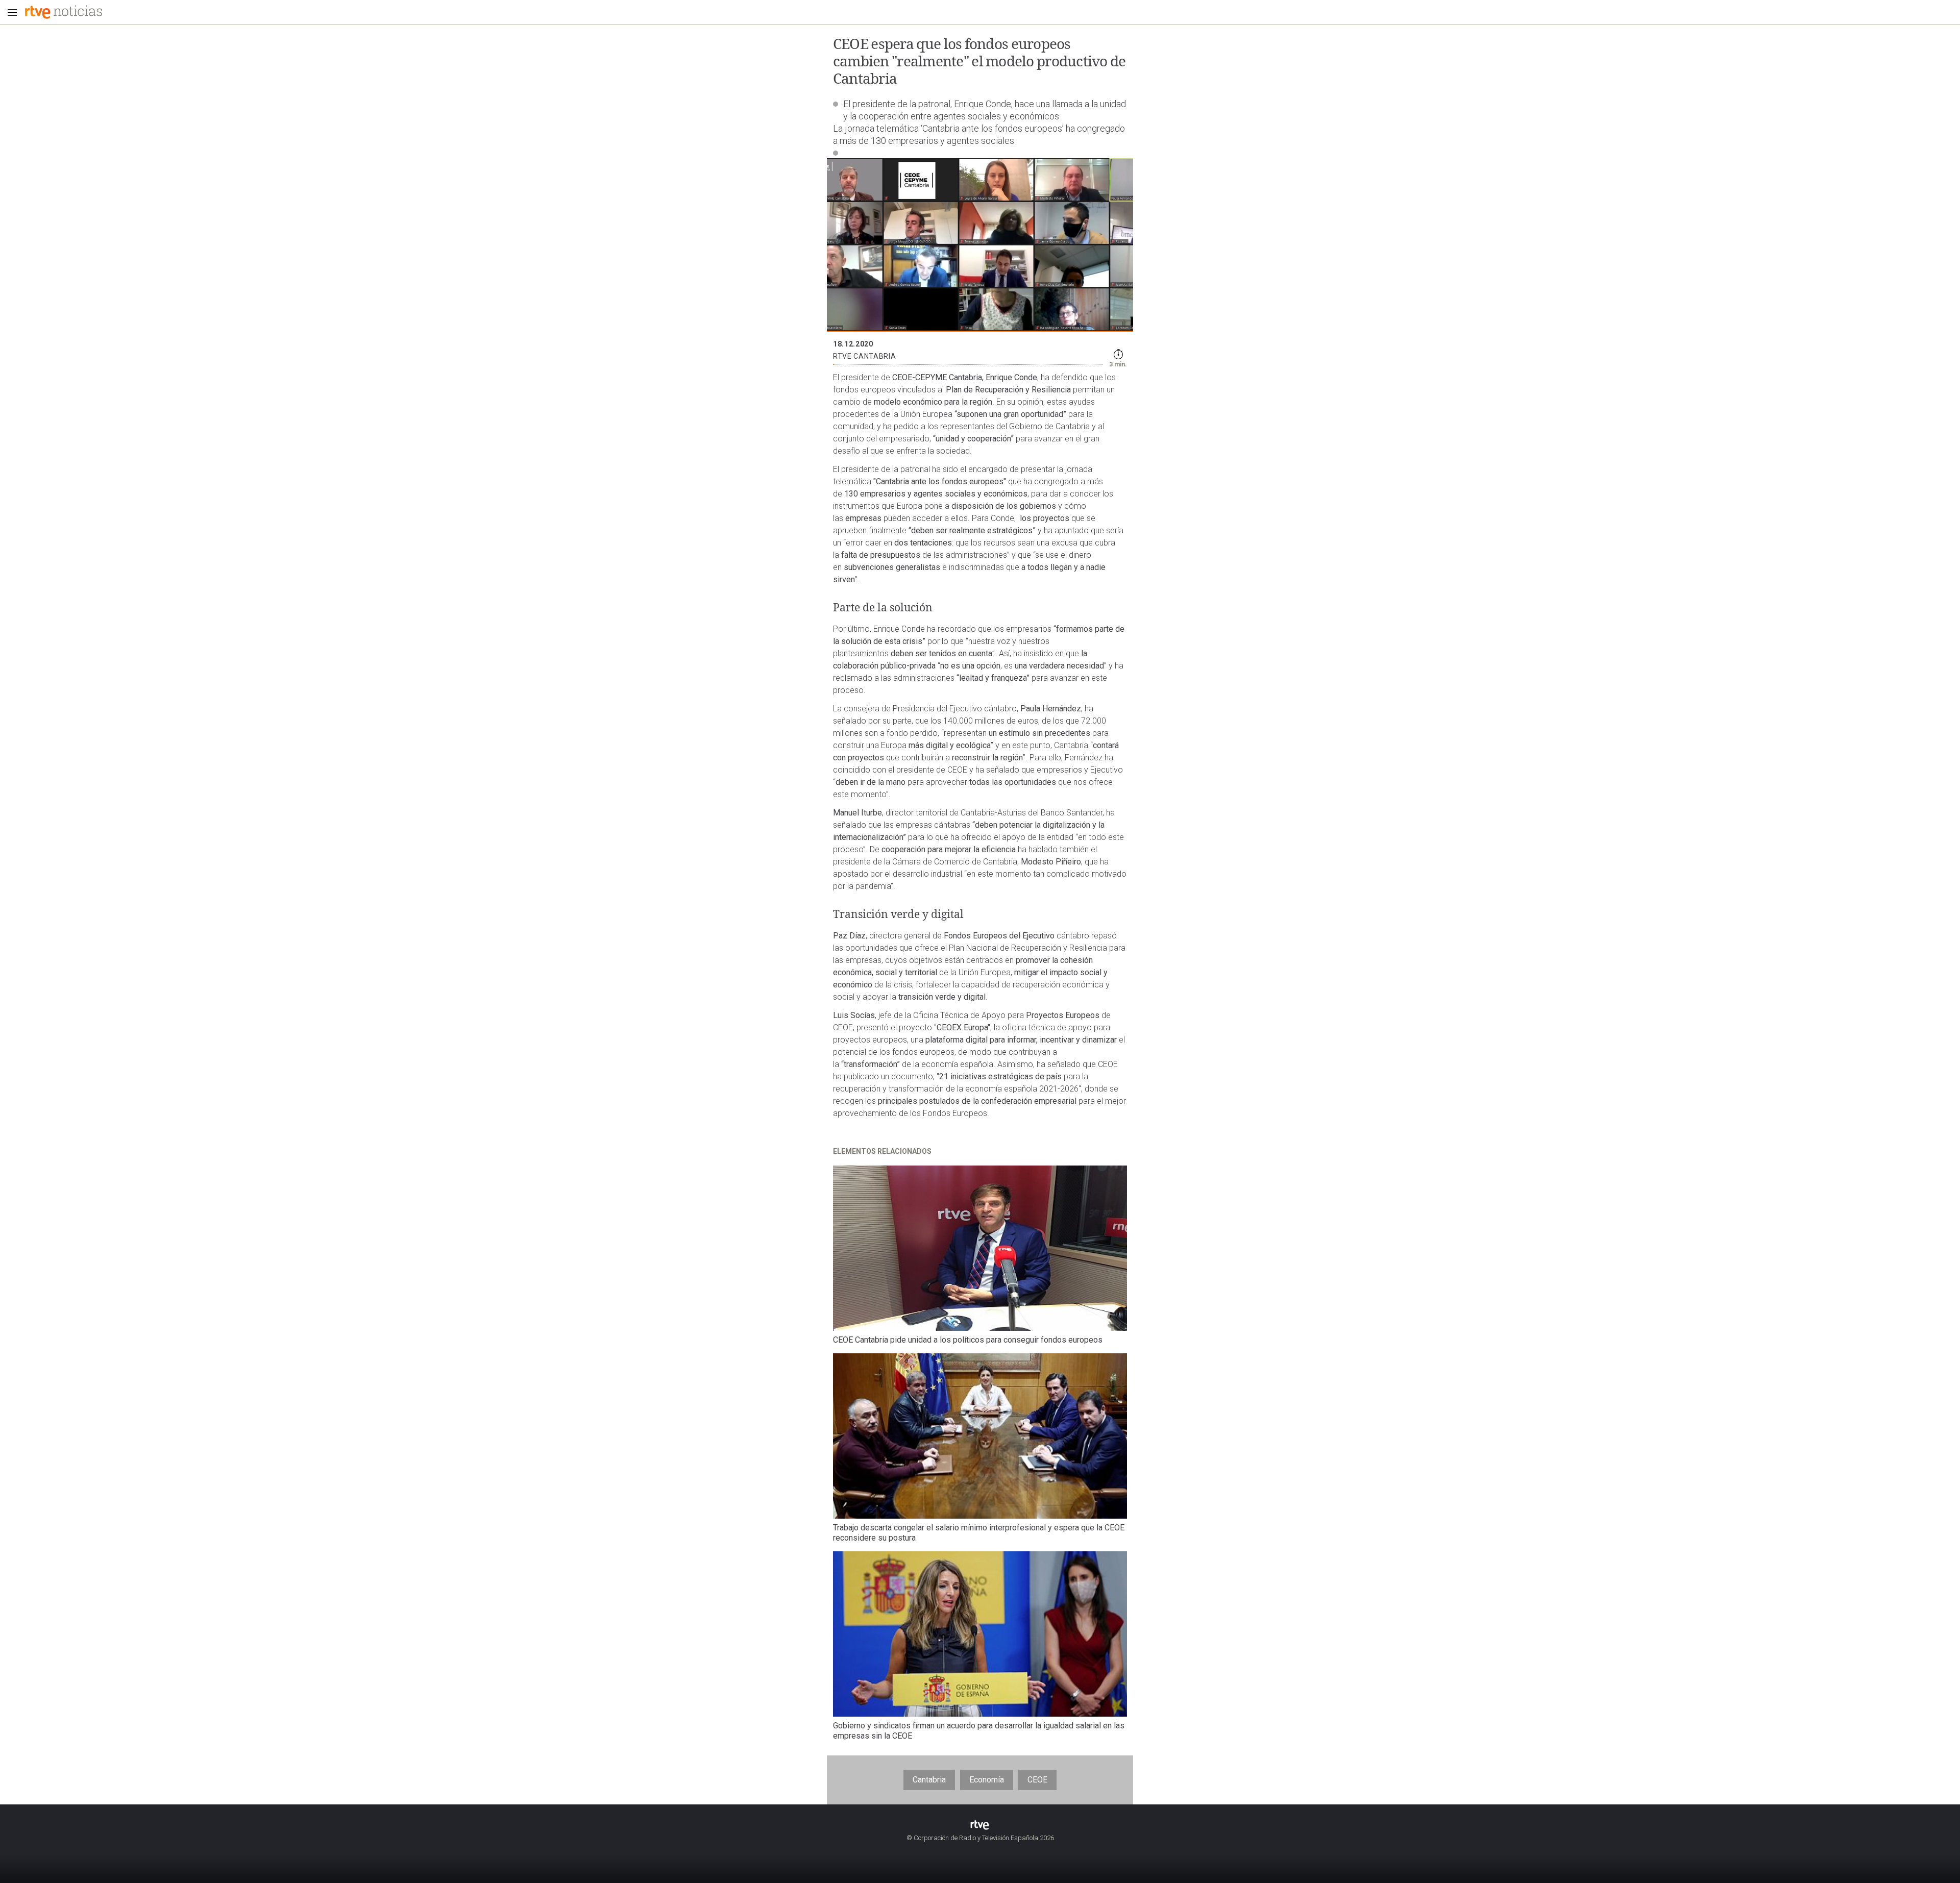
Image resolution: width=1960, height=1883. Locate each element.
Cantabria (929, 1780)
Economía (987, 1780)
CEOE (1037, 1780)
